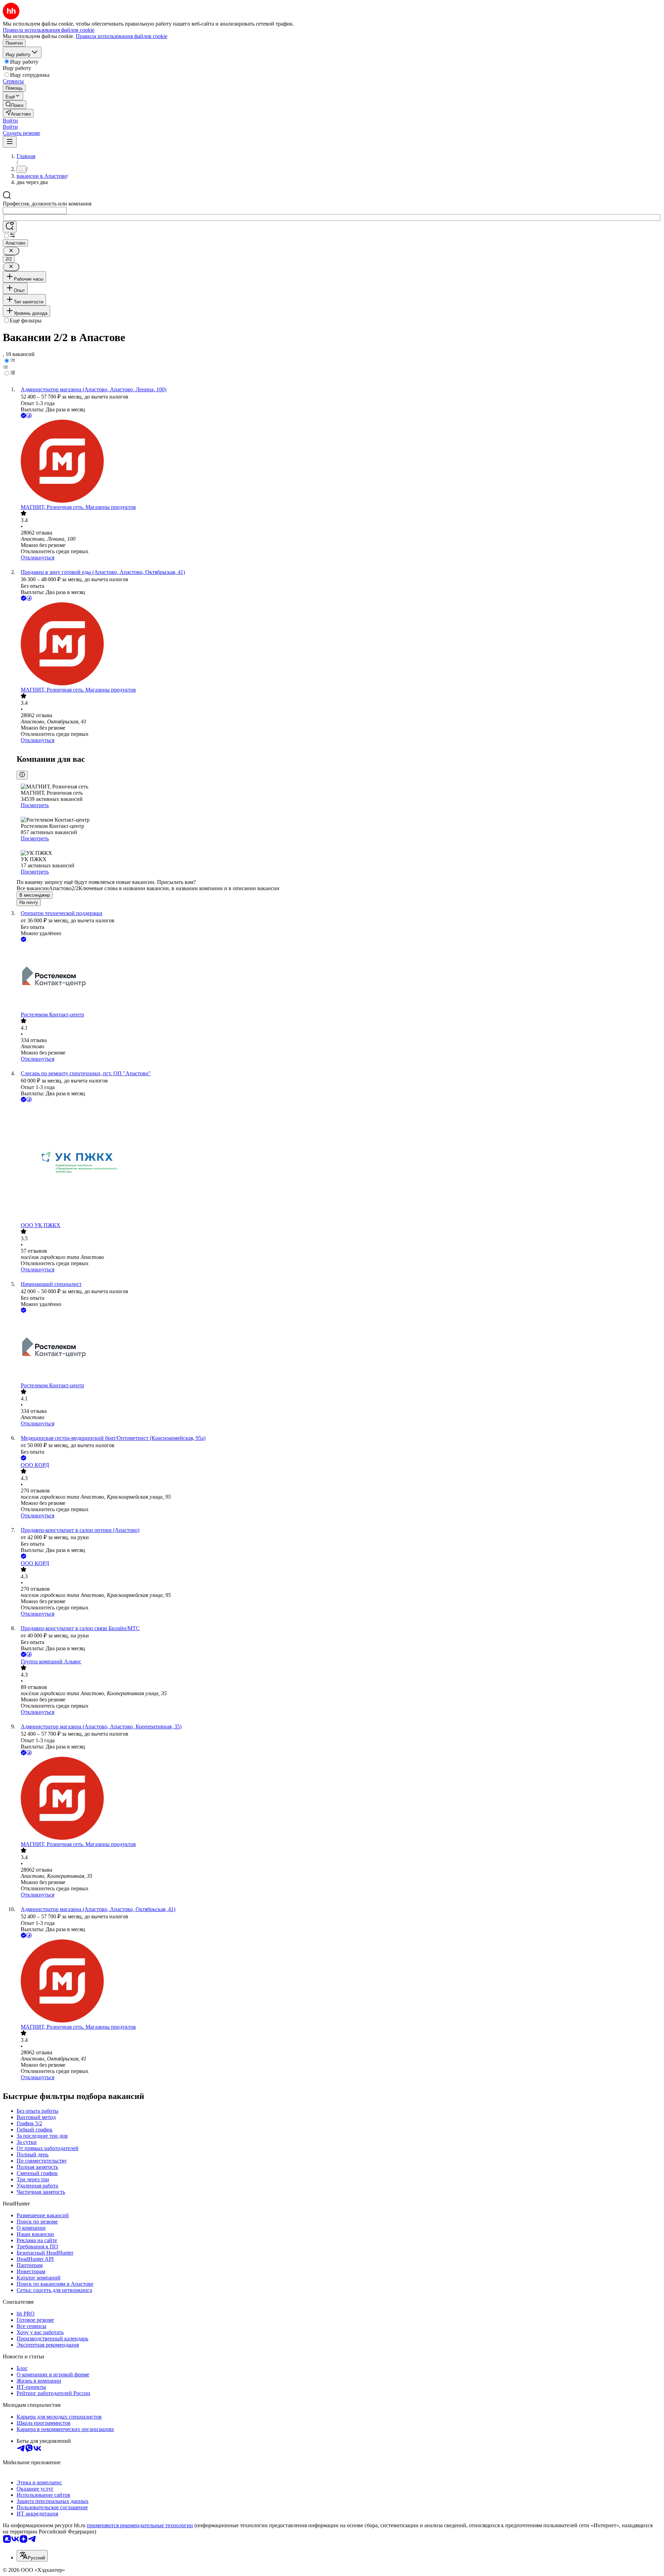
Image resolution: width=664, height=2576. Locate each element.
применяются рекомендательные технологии (140, 2525)
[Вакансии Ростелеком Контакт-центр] (339, 978)
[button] (10, 121)
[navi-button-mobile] (10, 142)
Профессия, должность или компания (47, 204)
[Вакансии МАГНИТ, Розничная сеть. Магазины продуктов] (339, 462)
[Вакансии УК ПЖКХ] (339, 1163)
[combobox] (35, 211)
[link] (15, 105)
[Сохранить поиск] (10, 227)
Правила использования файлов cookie (122, 36)
